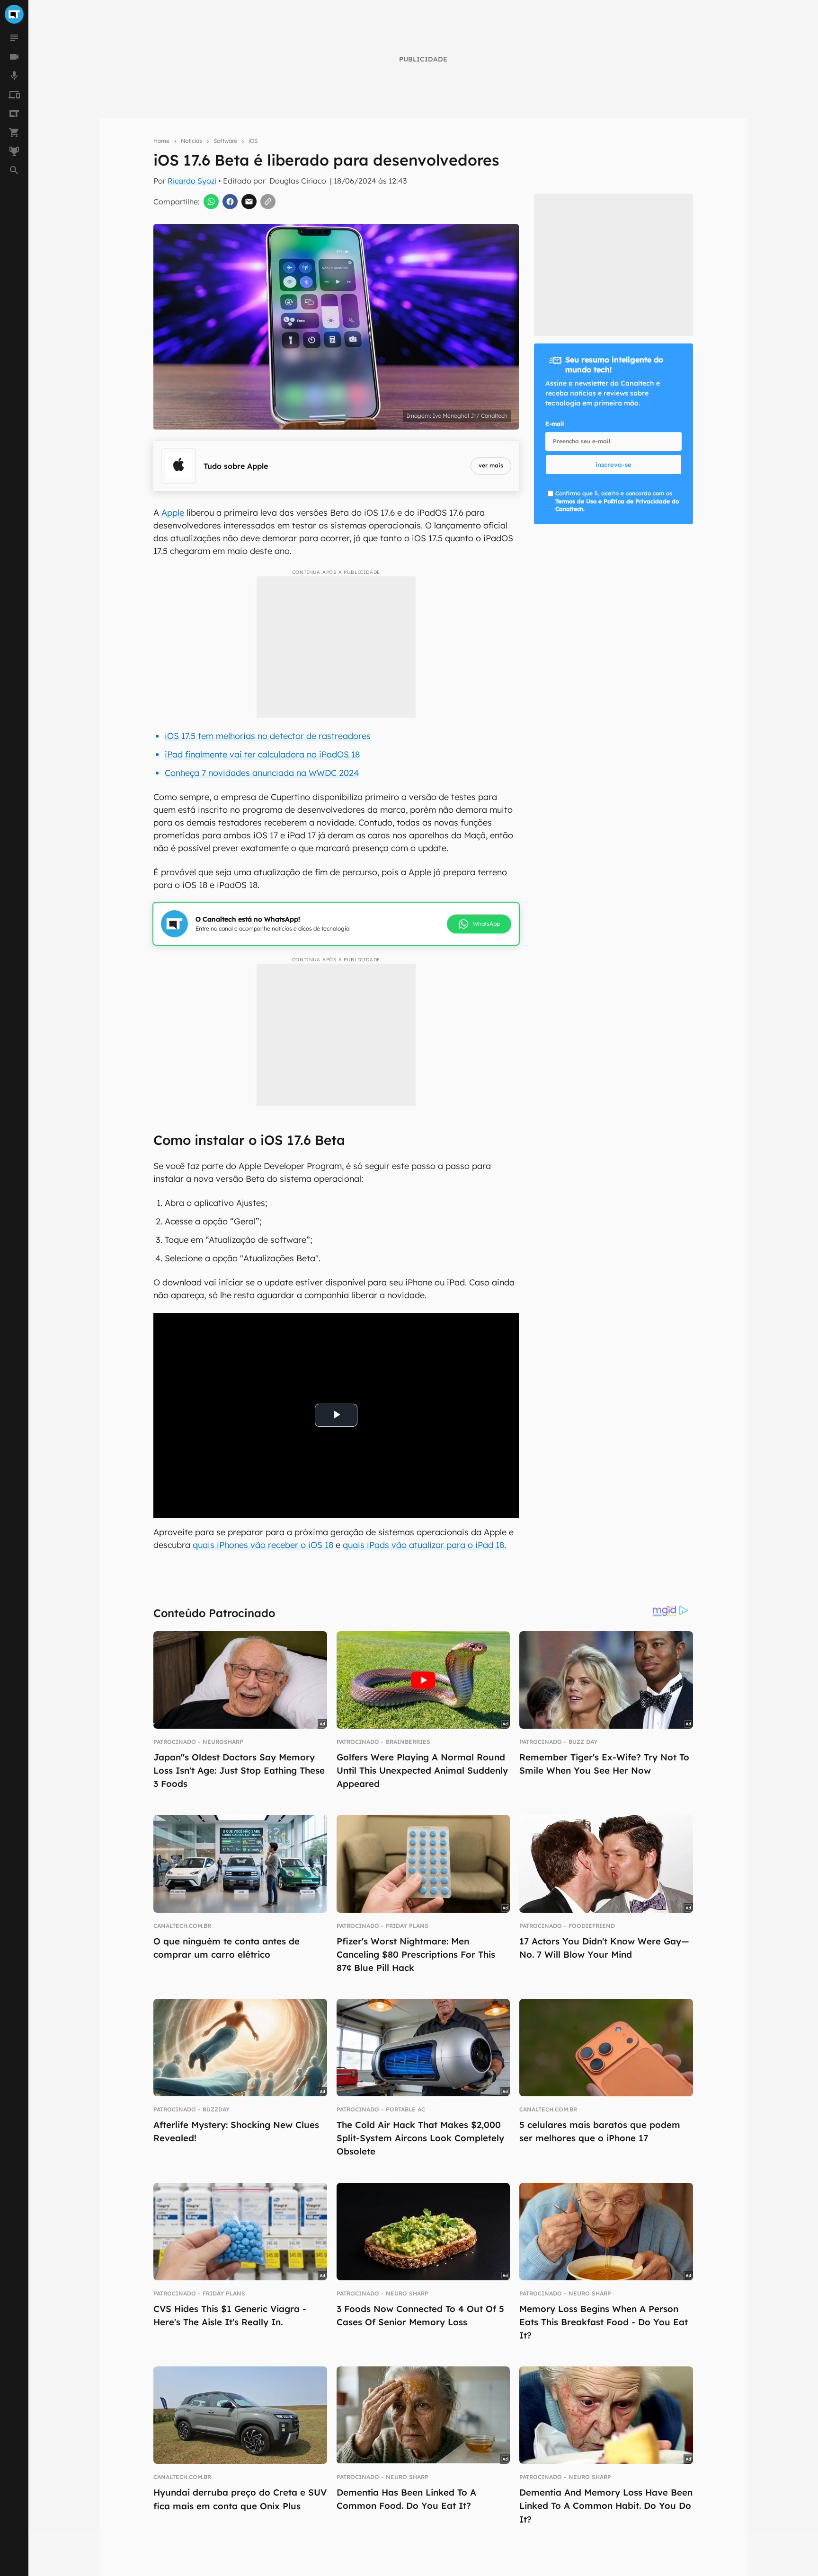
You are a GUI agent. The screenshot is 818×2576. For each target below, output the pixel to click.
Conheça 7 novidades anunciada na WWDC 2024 (262, 773)
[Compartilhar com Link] (268, 202)
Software (225, 141)
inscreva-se (613, 465)
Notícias (191, 141)
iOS (253, 141)
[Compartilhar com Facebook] (230, 202)
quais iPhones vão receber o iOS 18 (263, 1545)
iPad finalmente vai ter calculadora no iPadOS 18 (262, 754)
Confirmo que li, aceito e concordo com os (617, 501)
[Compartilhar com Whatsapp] (211, 202)
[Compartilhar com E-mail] (249, 202)
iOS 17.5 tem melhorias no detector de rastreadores (268, 736)
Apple (173, 513)
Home (161, 141)
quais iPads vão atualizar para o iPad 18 (423, 1545)
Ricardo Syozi (192, 181)
